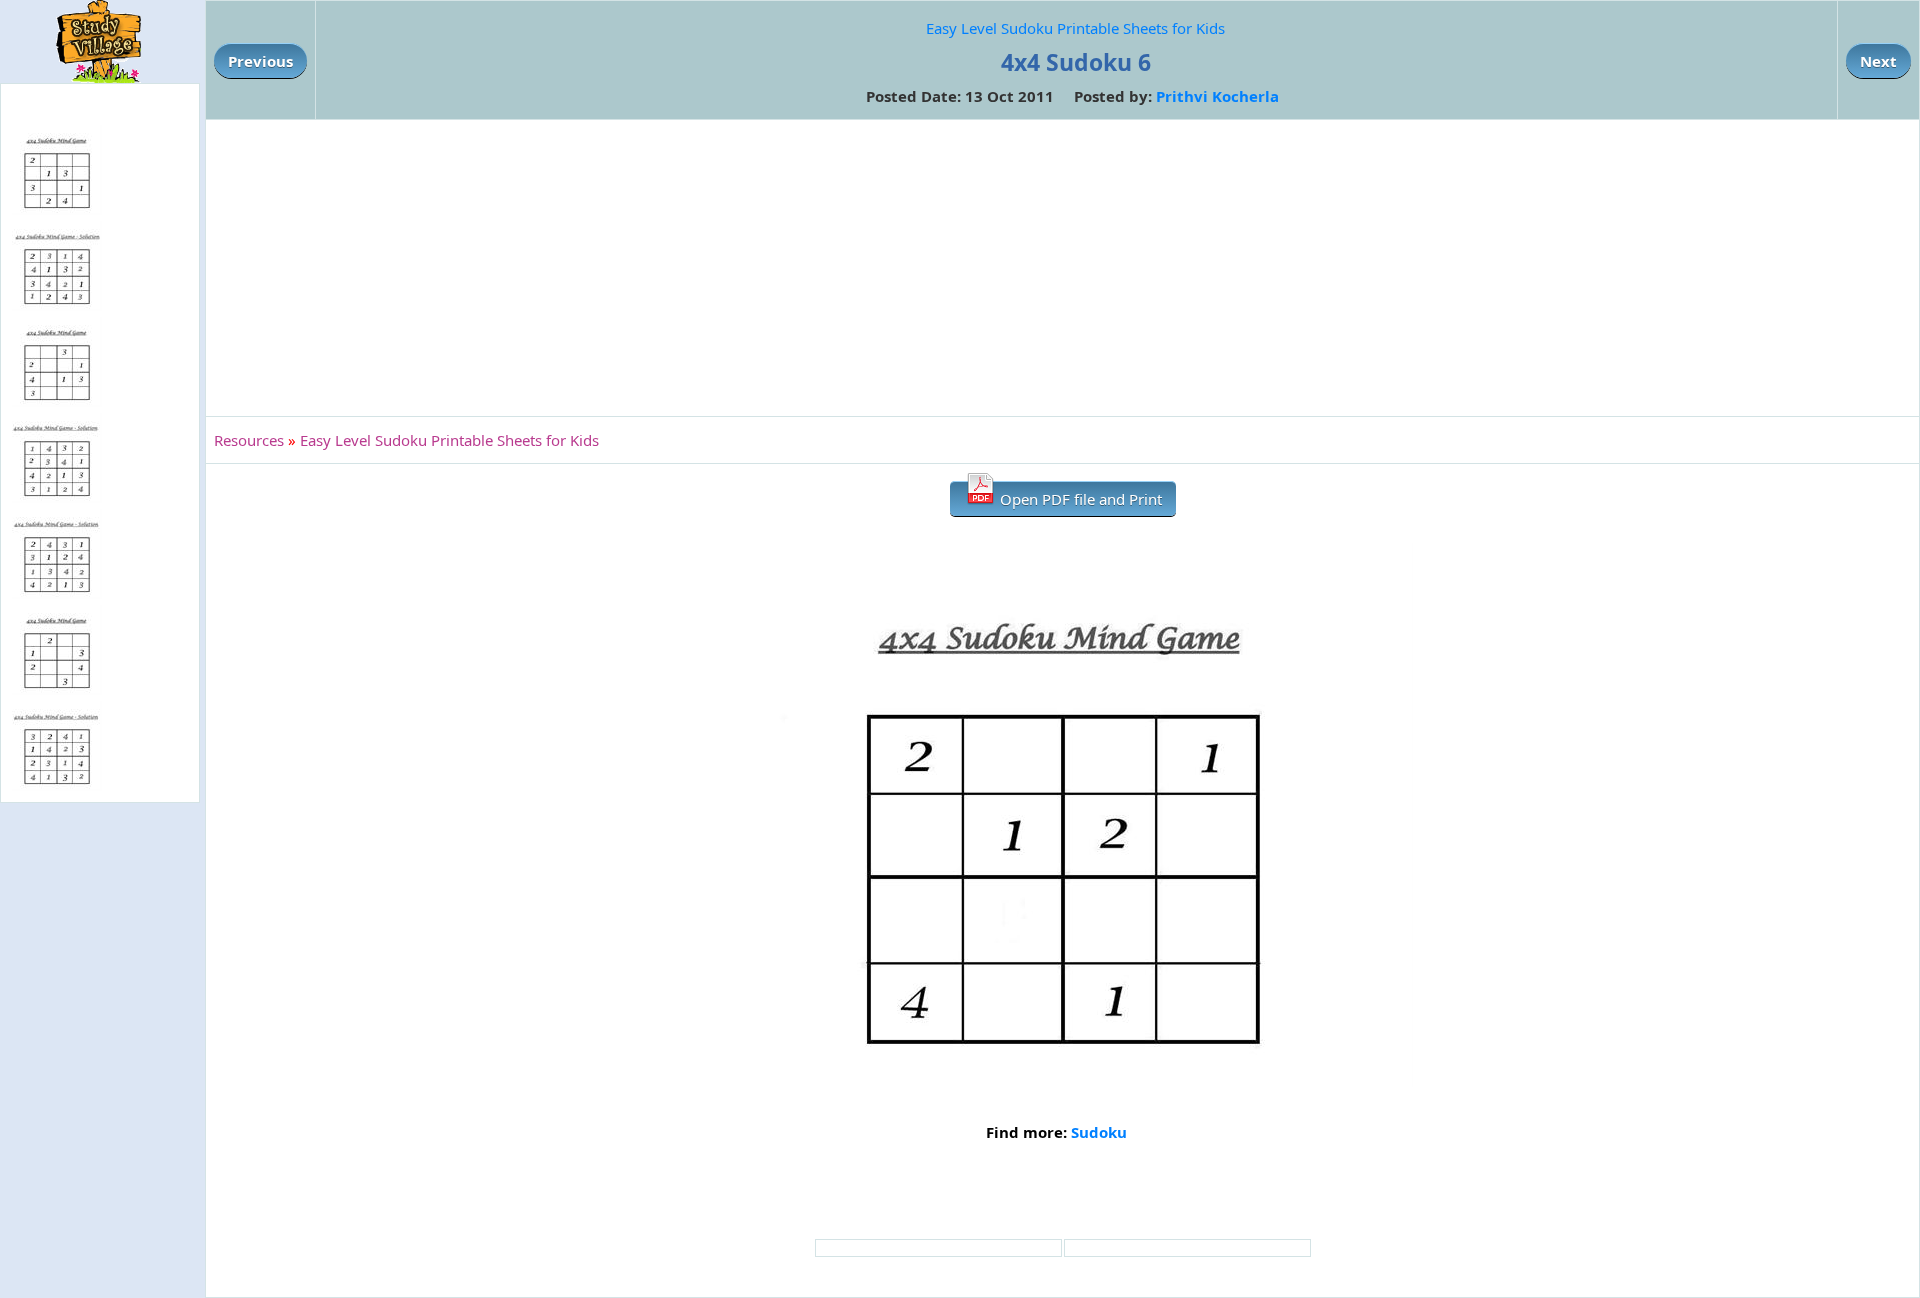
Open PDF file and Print (1079, 499)
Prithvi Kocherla (1217, 96)
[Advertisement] (1063, 268)
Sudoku (1099, 1132)
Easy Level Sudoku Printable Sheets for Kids (1075, 28)
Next (1878, 61)
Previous (260, 61)
